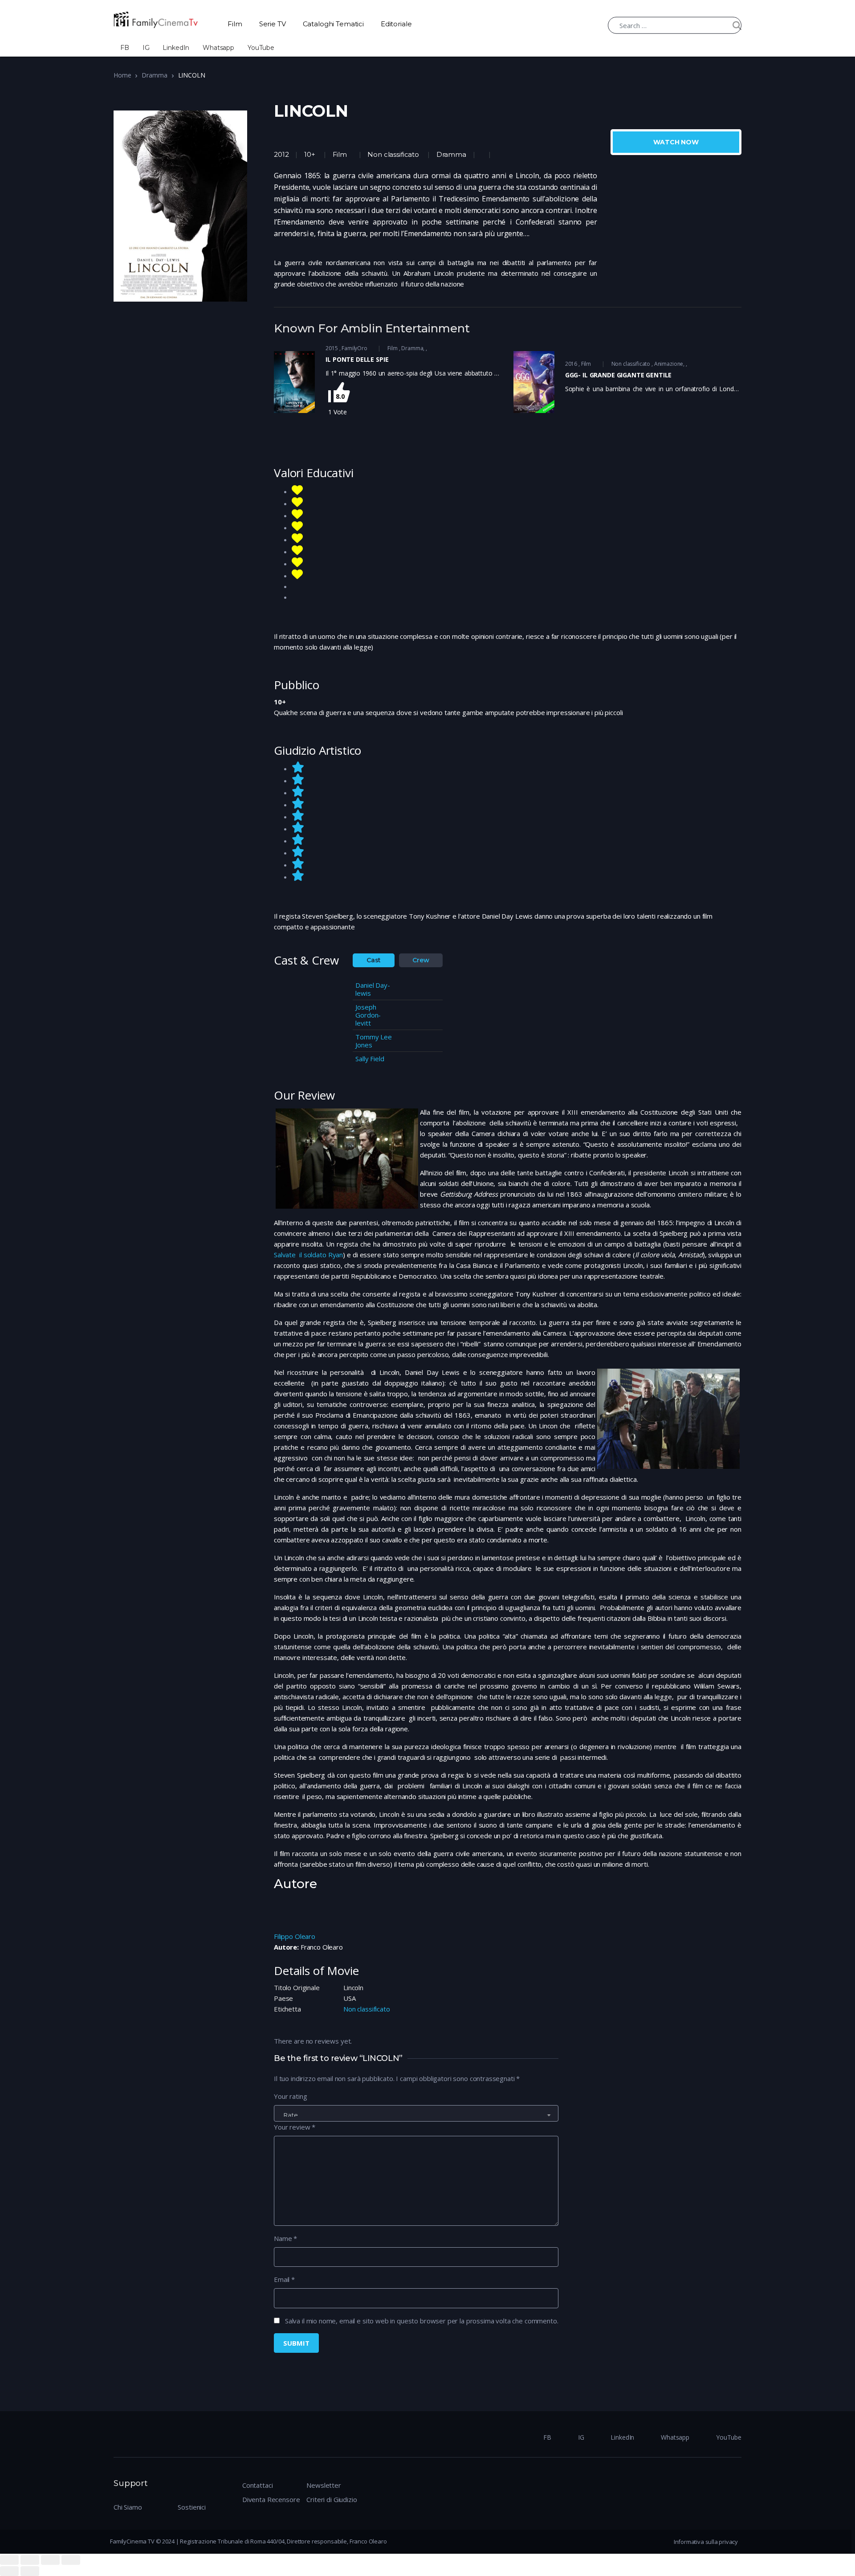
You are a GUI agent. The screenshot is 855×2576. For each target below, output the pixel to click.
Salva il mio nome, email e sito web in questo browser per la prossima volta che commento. (422, 2321)
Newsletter (324, 2485)
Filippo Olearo (295, 1936)
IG (146, 48)
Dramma (154, 75)
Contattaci (258, 2485)
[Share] (30, 2560)
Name (285, 2238)
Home (122, 75)
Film (235, 24)
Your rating (290, 2096)
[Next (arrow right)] (30, 2571)
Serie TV (273, 24)
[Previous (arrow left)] (9, 2571)
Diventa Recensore (271, 2499)
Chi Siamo (128, 2507)
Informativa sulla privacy (706, 2542)
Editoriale (396, 24)
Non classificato (393, 154)
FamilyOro (354, 348)
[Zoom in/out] (71, 2560)
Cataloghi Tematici (333, 24)
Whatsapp (218, 48)
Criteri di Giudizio (332, 2499)
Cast (374, 960)
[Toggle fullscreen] (50, 2560)
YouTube (261, 48)
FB (125, 48)
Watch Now (676, 142)
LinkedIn (176, 48)
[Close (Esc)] (9, 2560)
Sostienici (192, 2507)
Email (284, 2279)
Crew (421, 960)
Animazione (669, 364)
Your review (295, 2127)
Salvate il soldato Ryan (308, 1255)
